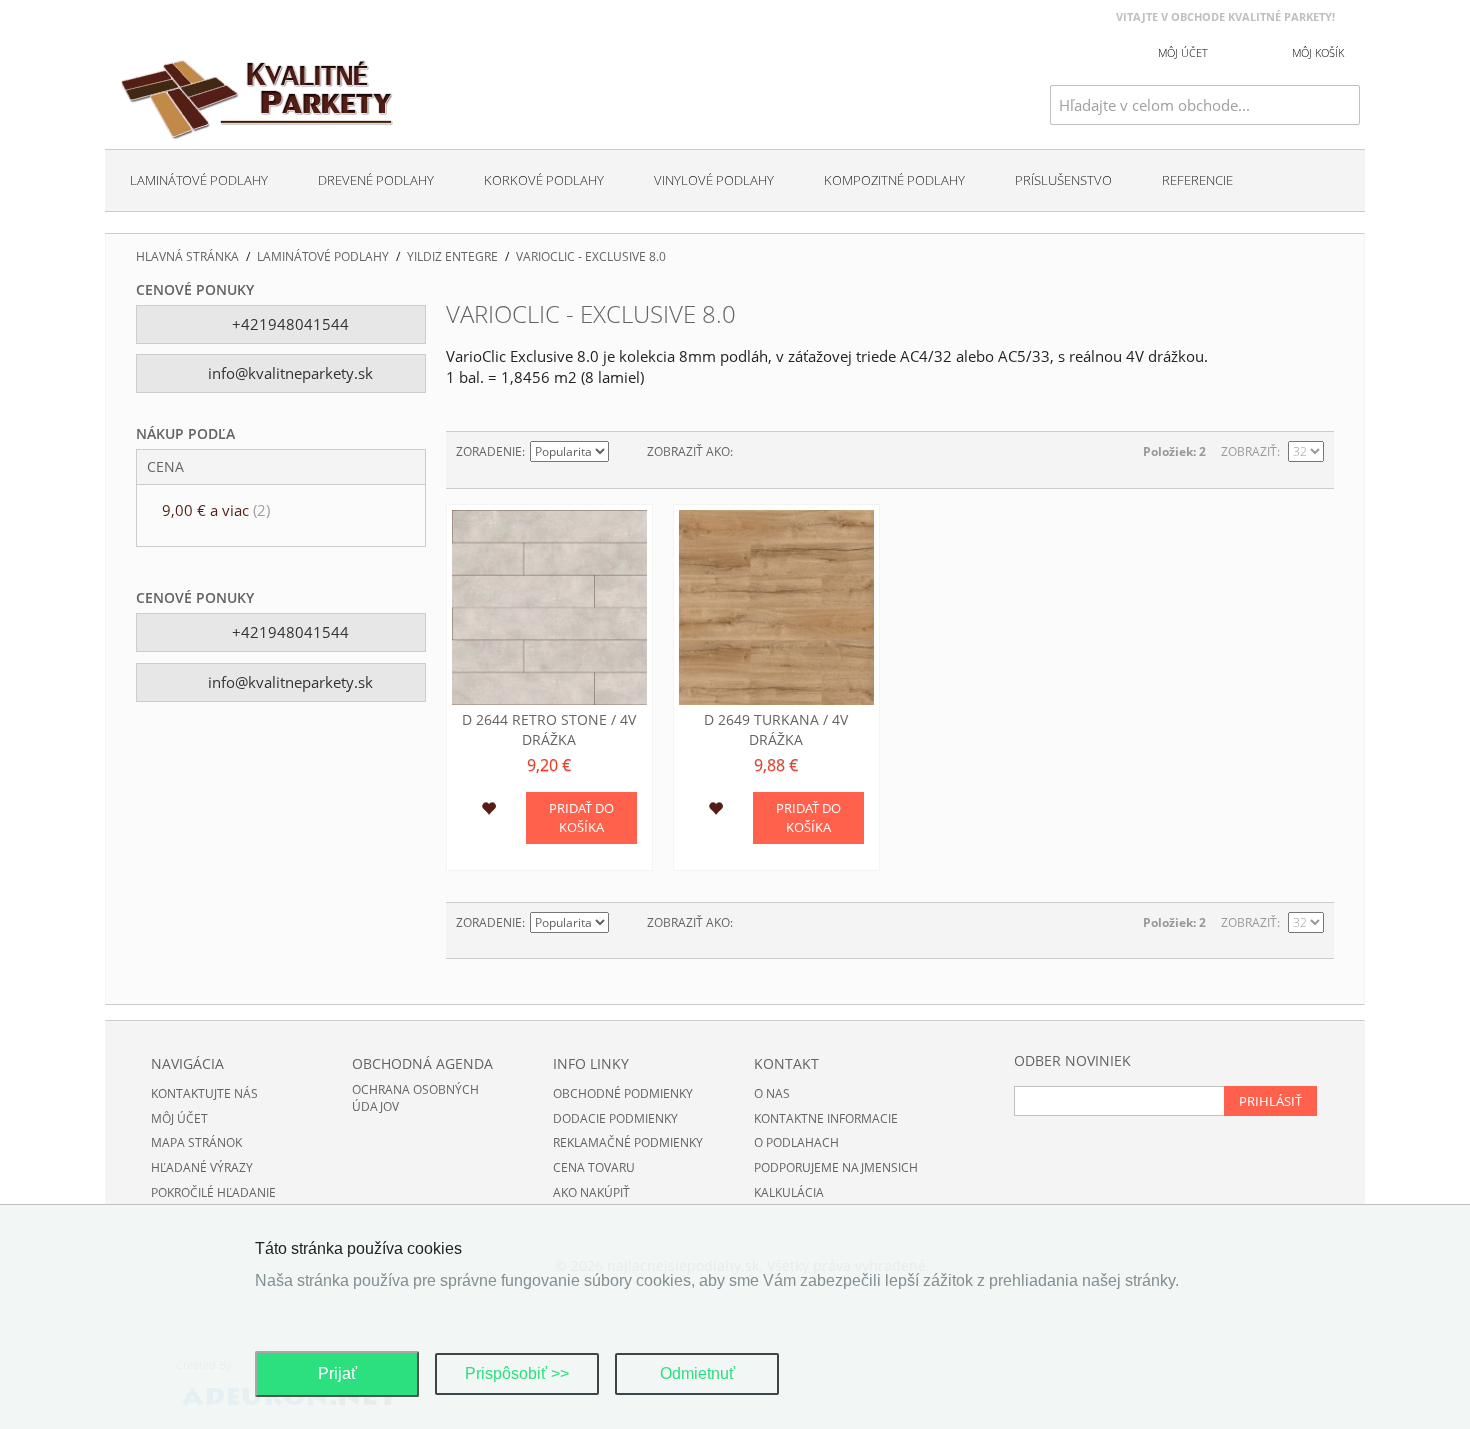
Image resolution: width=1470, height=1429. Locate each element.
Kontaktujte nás (204, 1093)
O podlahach (796, 1142)
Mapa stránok (196, 1142)
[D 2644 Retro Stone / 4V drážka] (549, 607)
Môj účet (179, 1118)
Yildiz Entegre (452, 257)
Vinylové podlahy (714, 180)
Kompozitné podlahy (894, 180)
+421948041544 (288, 324)
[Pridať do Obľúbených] (488, 811)
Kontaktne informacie (826, 1118)
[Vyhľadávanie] (1345, 105)
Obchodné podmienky (623, 1093)
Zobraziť (1249, 451)
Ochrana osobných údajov (415, 1098)
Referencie (1197, 180)
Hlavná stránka (187, 257)
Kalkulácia (789, 1192)
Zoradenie (489, 451)
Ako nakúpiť (591, 1192)
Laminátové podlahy (199, 180)
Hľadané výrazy (202, 1167)
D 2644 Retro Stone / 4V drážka (549, 729)
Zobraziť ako (688, 451)
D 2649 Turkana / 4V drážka (776, 729)
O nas (772, 1093)
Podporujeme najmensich (836, 1167)
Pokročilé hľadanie (213, 1192)
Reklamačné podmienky (628, 1142)
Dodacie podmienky (615, 1118)
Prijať (337, 1373)
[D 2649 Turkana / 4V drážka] (776, 607)
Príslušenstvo (1063, 180)
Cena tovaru (594, 1167)
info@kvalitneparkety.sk (288, 373)
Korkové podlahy (544, 180)
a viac (216, 510)
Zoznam (788, 452)
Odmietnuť (697, 1373)
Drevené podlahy (376, 180)
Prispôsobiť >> (517, 1373)
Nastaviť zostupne (627, 452)
